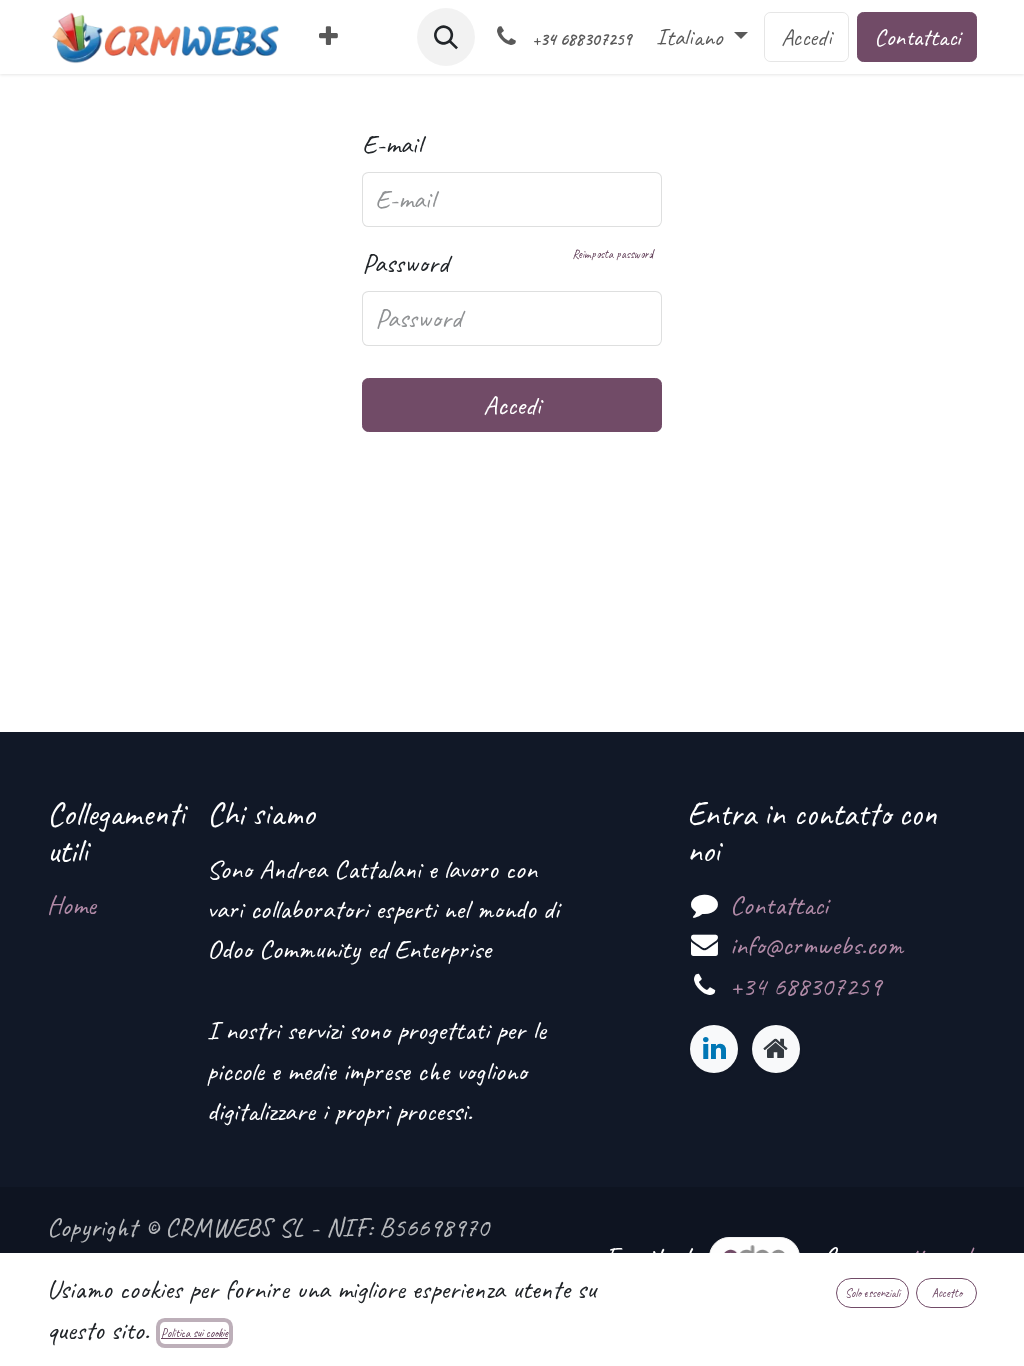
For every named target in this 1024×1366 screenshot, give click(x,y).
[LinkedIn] (714, 1049)
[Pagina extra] (776, 1049)
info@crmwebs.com (816, 945)
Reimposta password (612, 254)
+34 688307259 (805, 986)
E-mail (392, 144)
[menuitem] (328, 37)
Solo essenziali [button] (872, 1293)
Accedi (806, 37)
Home (71, 905)
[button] (446, 37)
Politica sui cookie (194, 1333)
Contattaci (917, 37)
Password (507, 263)
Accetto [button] (947, 1293)
